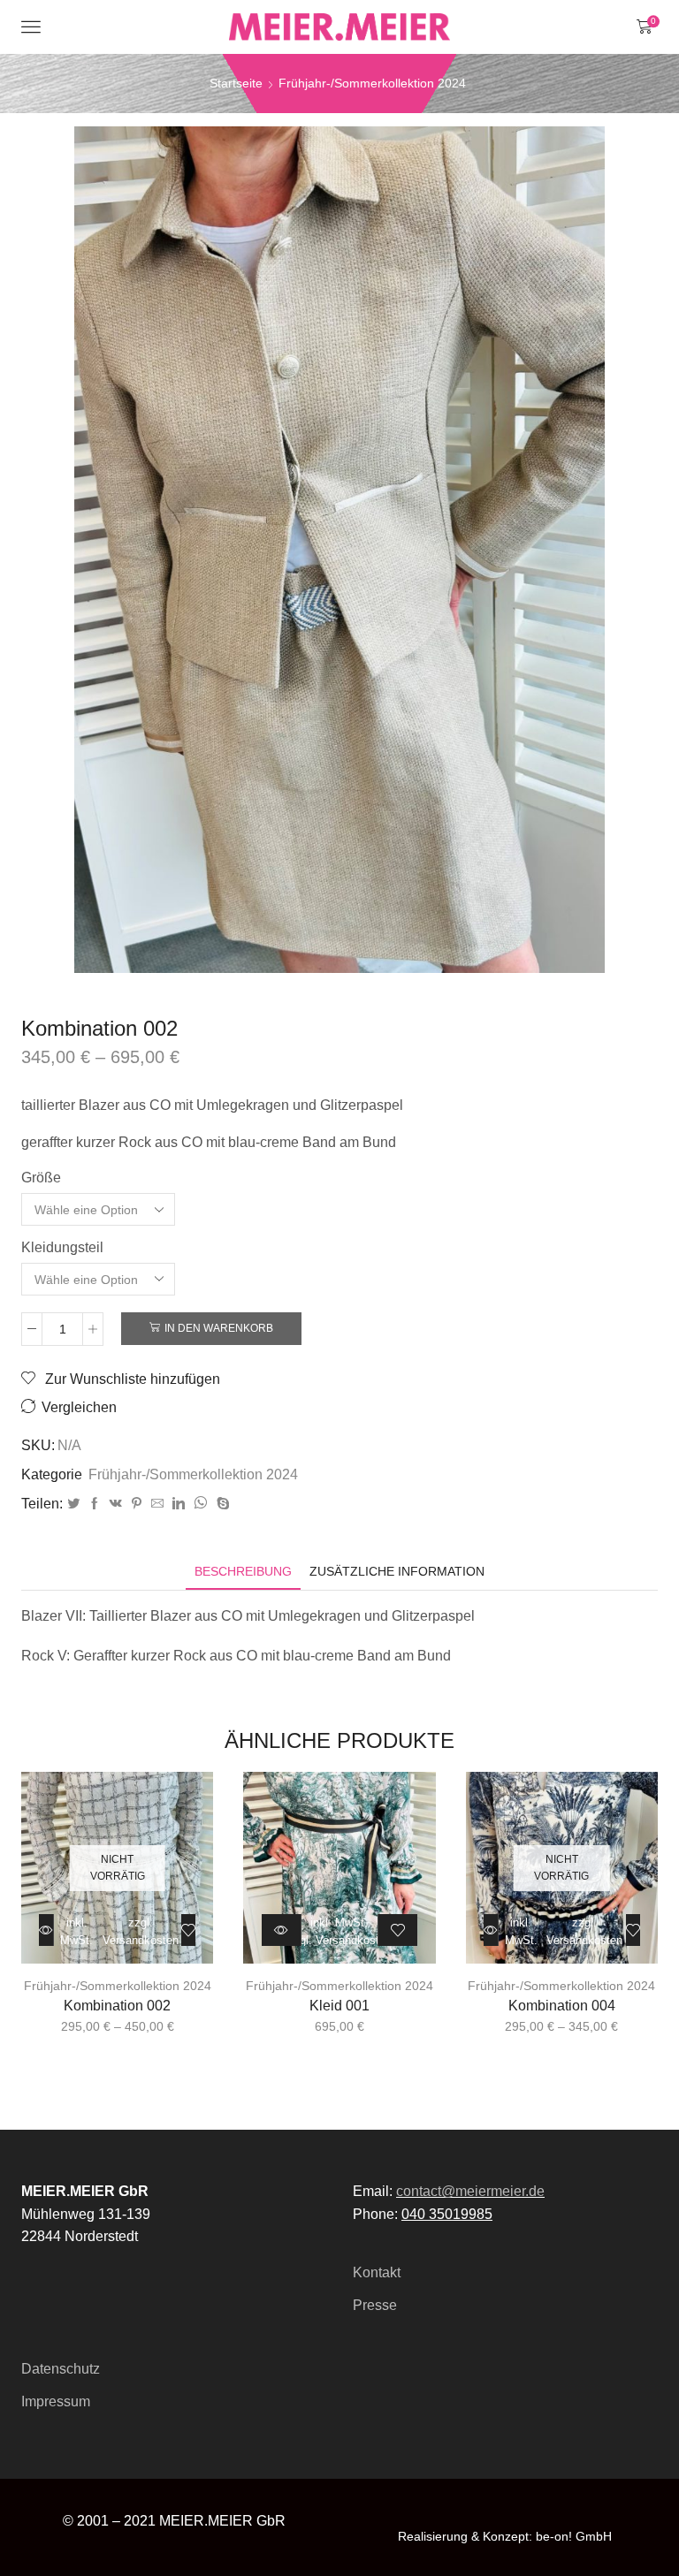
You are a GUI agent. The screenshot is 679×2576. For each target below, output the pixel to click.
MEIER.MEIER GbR (222, 2521)
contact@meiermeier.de (470, 2191)
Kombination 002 (117, 2006)
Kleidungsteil (62, 1247)
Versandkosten (149, 1085)
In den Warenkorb (219, 1328)
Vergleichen (79, 1407)
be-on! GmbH (574, 2536)
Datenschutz (61, 2369)
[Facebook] (95, 1504)
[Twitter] (73, 1504)
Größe (41, 1178)
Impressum (56, 2401)
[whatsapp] (201, 1504)
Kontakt (377, 2272)
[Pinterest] (137, 1504)
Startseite (236, 83)
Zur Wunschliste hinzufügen (131, 1379)
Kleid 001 (339, 2006)
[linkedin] (179, 1504)
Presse (375, 2305)
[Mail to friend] (157, 1504)
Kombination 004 (562, 2006)
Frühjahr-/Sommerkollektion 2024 (372, 83)
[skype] (221, 1504)
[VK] (116, 1504)
